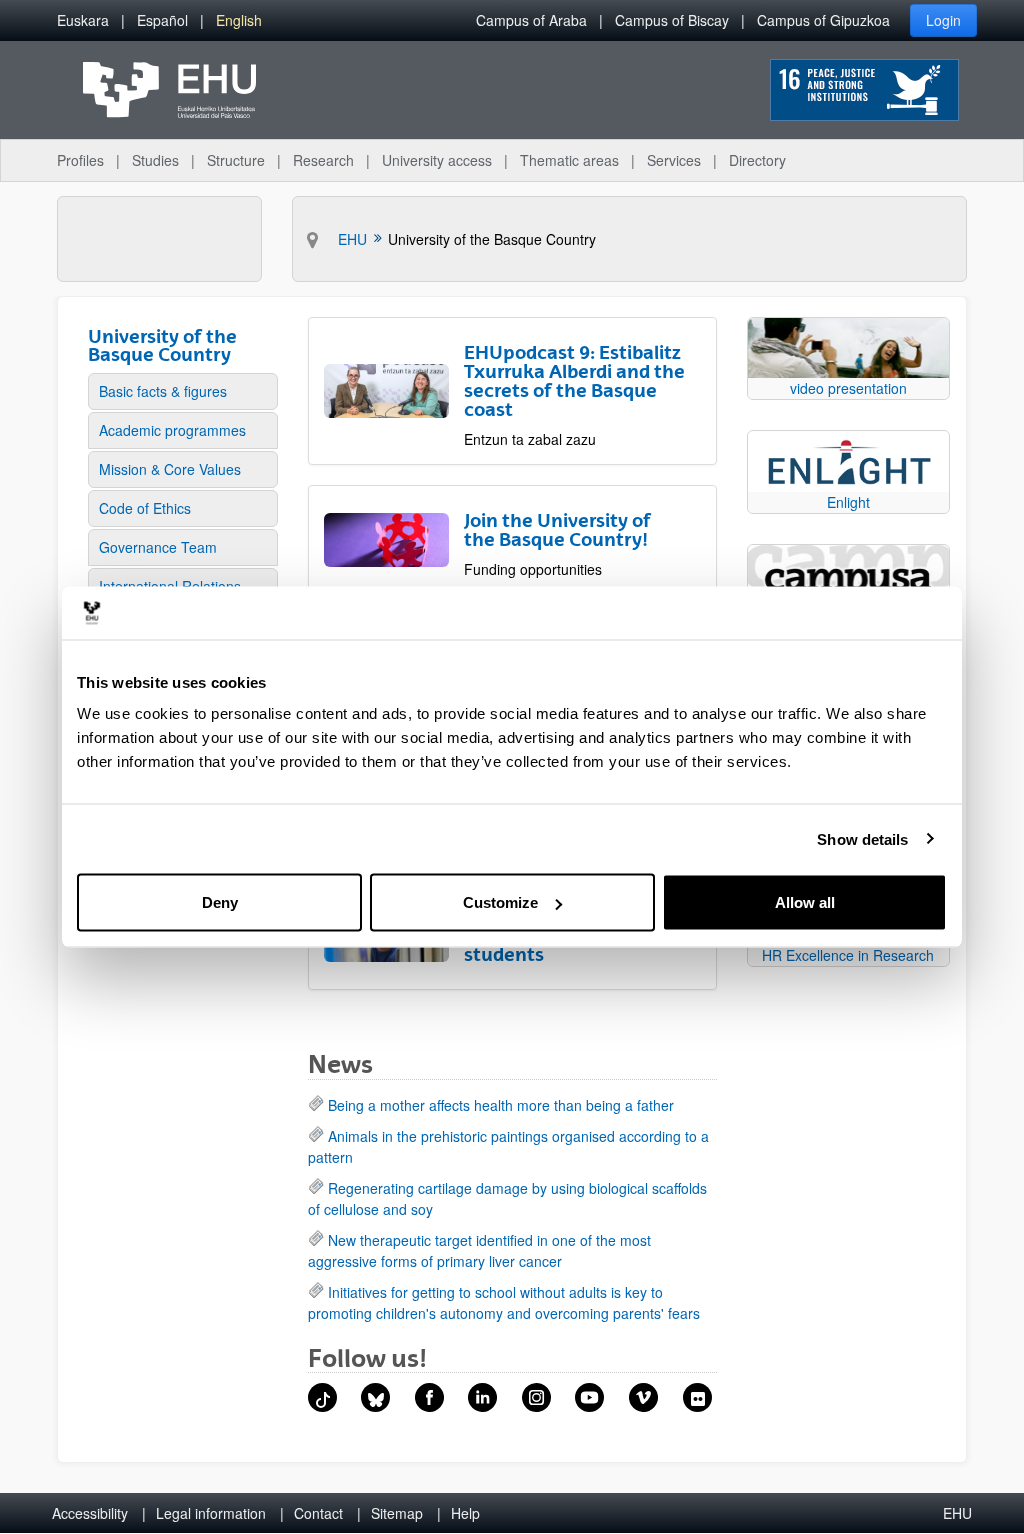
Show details (862, 838)
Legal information (211, 1513)
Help (465, 1513)
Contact (318, 1513)
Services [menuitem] (674, 160)
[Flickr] (697, 1397)
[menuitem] (83, 20)
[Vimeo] (643, 1397)
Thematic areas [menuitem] (569, 160)
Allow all (805, 902)
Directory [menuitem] (757, 160)
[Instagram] (536, 1397)
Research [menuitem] (323, 160)
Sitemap (397, 1513)
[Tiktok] (322, 1397)
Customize (500, 902)
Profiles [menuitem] (80, 160)
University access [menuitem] (437, 160)
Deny (220, 902)
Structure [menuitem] (236, 160)
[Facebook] (429, 1397)
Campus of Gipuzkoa (823, 20)
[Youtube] (589, 1397)
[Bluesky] (375, 1397)
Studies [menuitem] (155, 160)
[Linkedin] (482, 1397)
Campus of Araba (531, 20)
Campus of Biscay (672, 20)
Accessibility (90, 1513)
